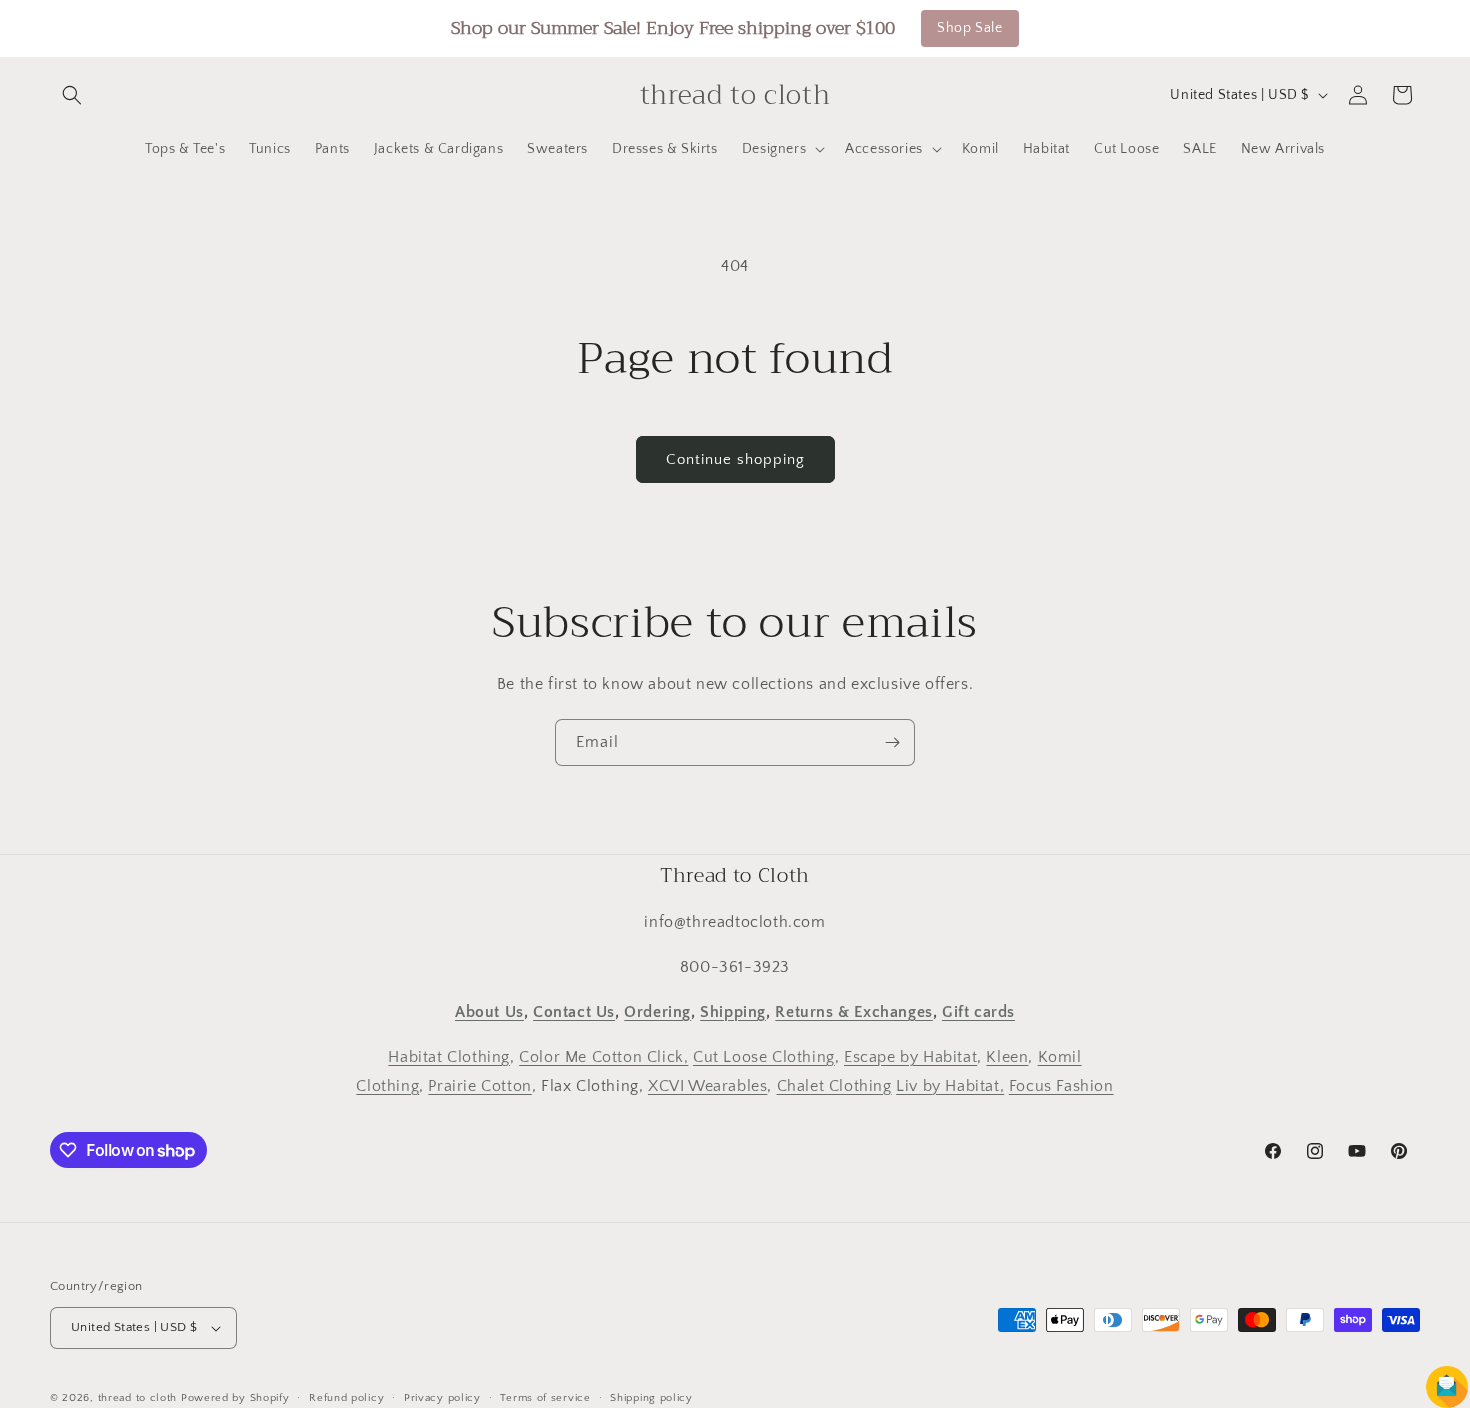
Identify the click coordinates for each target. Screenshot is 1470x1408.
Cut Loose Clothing (764, 1057)
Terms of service (545, 1397)
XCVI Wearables (707, 1085)
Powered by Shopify (235, 1398)
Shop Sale (969, 28)
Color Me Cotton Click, (603, 1057)
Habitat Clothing (449, 1057)
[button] (72, 95)
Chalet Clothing (834, 1085)
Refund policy (346, 1397)
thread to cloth (138, 1398)
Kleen (1007, 1057)
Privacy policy (442, 1397)
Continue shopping (735, 459)
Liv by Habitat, (950, 1085)
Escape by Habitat (910, 1057)
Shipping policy (651, 1397)
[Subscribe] (892, 742)
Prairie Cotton (479, 1085)
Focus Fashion (1061, 1085)
